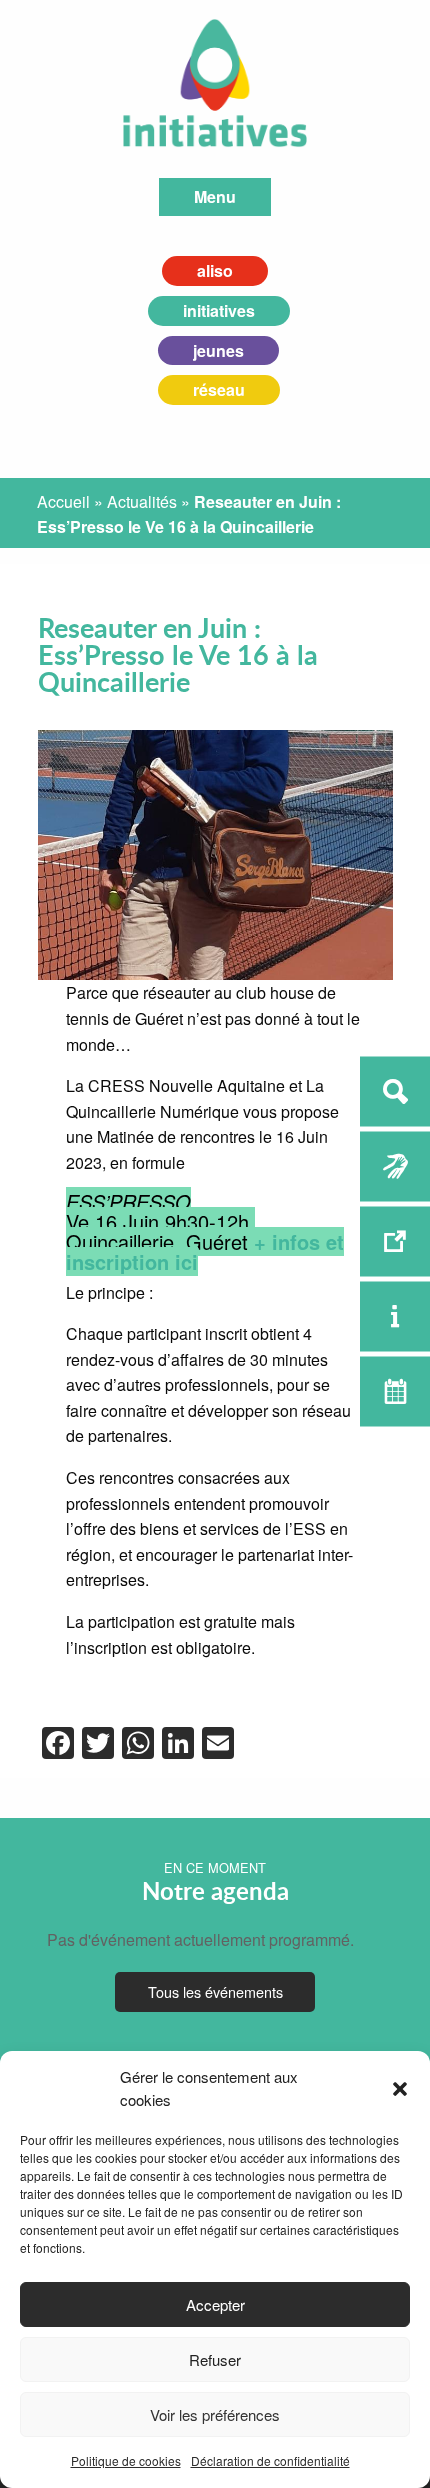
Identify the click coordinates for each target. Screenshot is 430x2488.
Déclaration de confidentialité (270, 2460)
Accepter (215, 2304)
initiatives (219, 310)
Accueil (63, 501)
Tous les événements (215, 1991)
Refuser (215, 2359)
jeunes (218, 350)
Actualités (142, 501)
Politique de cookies (126, 2460)
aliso (215, 270)
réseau (219, 389)
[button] (400, 2089)
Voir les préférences (215, 2414)
